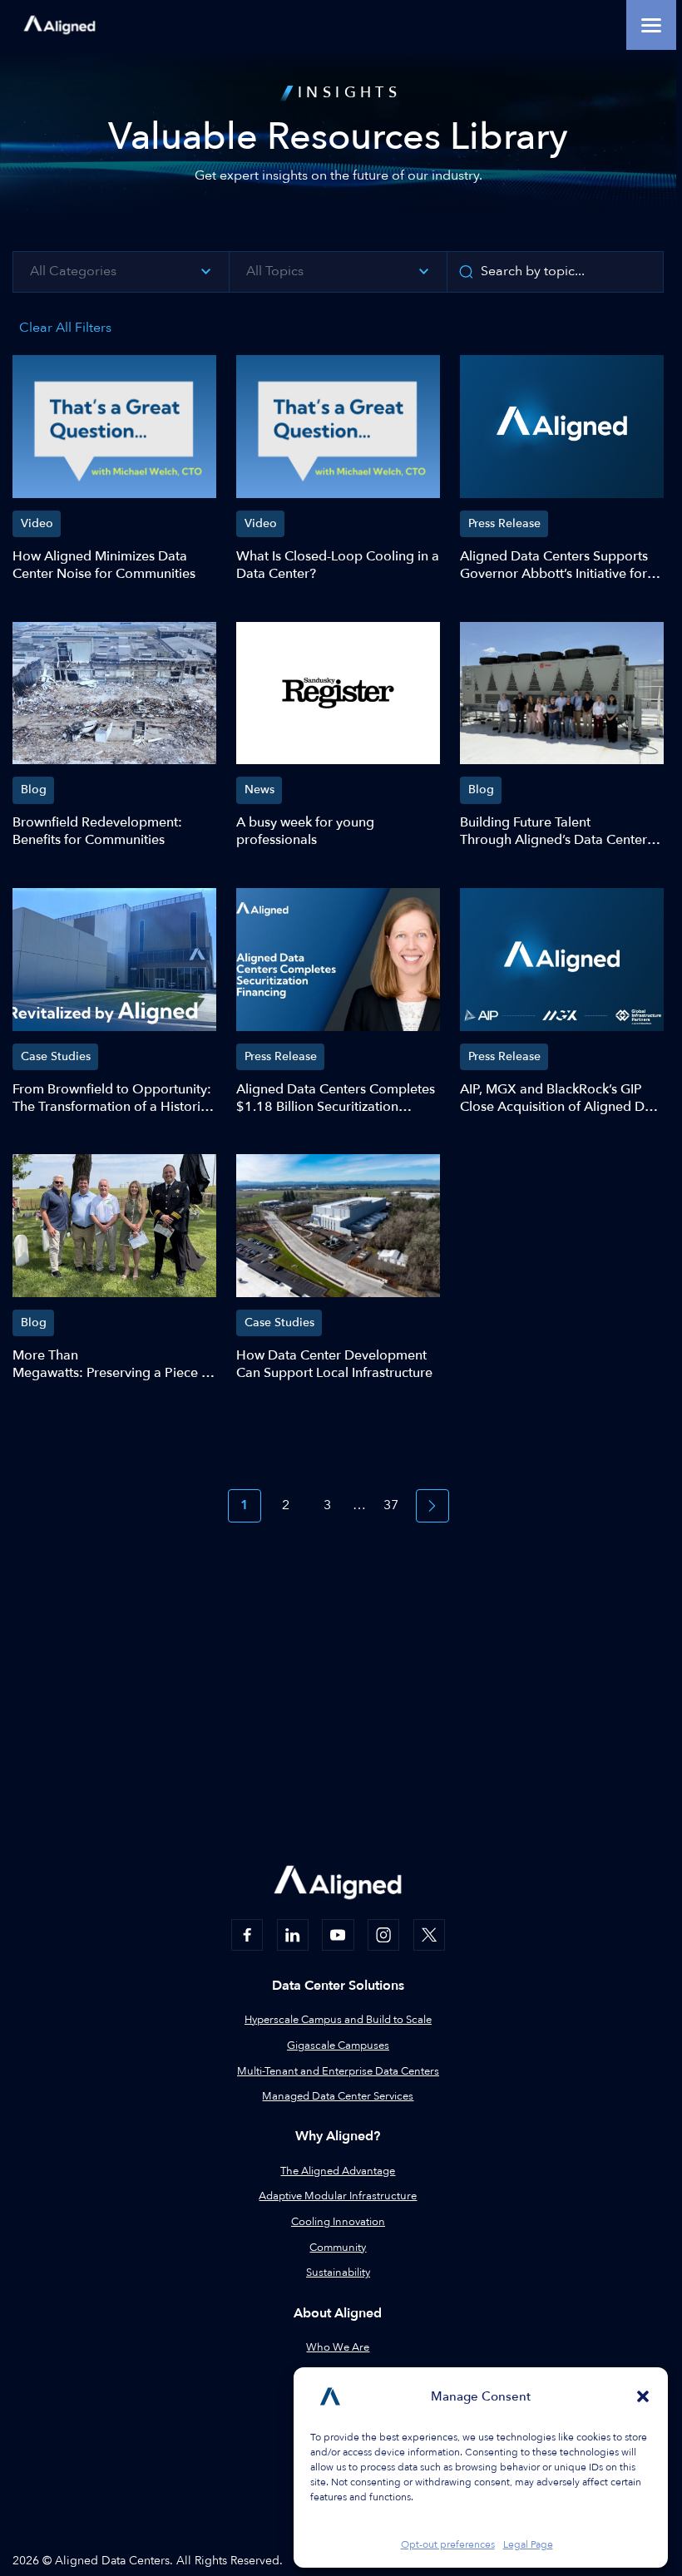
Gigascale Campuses (338, 2046)
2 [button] (286, 1505)
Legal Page (528, 2544)
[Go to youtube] (338, 1935)
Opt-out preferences (448, 2544)
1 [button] (245, 1505)
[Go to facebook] (247, 1935)
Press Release (504, 523)
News (259, 790)
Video (37, 523)
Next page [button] (432, 1506)
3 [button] (327, 1505)
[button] (643, 2396)
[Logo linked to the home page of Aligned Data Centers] (59, 25)
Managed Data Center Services (338, 2096)
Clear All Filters (65, 328)
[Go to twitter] (429, 1935)
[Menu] (651, 25)
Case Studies (56, 1056)
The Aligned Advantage (338, 2171)
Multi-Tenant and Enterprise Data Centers (338, 2071)
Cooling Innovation (338, 2222)
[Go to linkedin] (293, 1935)
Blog (34, 790)
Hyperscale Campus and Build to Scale (338, 2020)
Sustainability (338, 2273)
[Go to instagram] (383, 1935)
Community (338, 2248)
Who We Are (338, 2347)
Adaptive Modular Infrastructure (338, 2196)
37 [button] (391, 1505)
